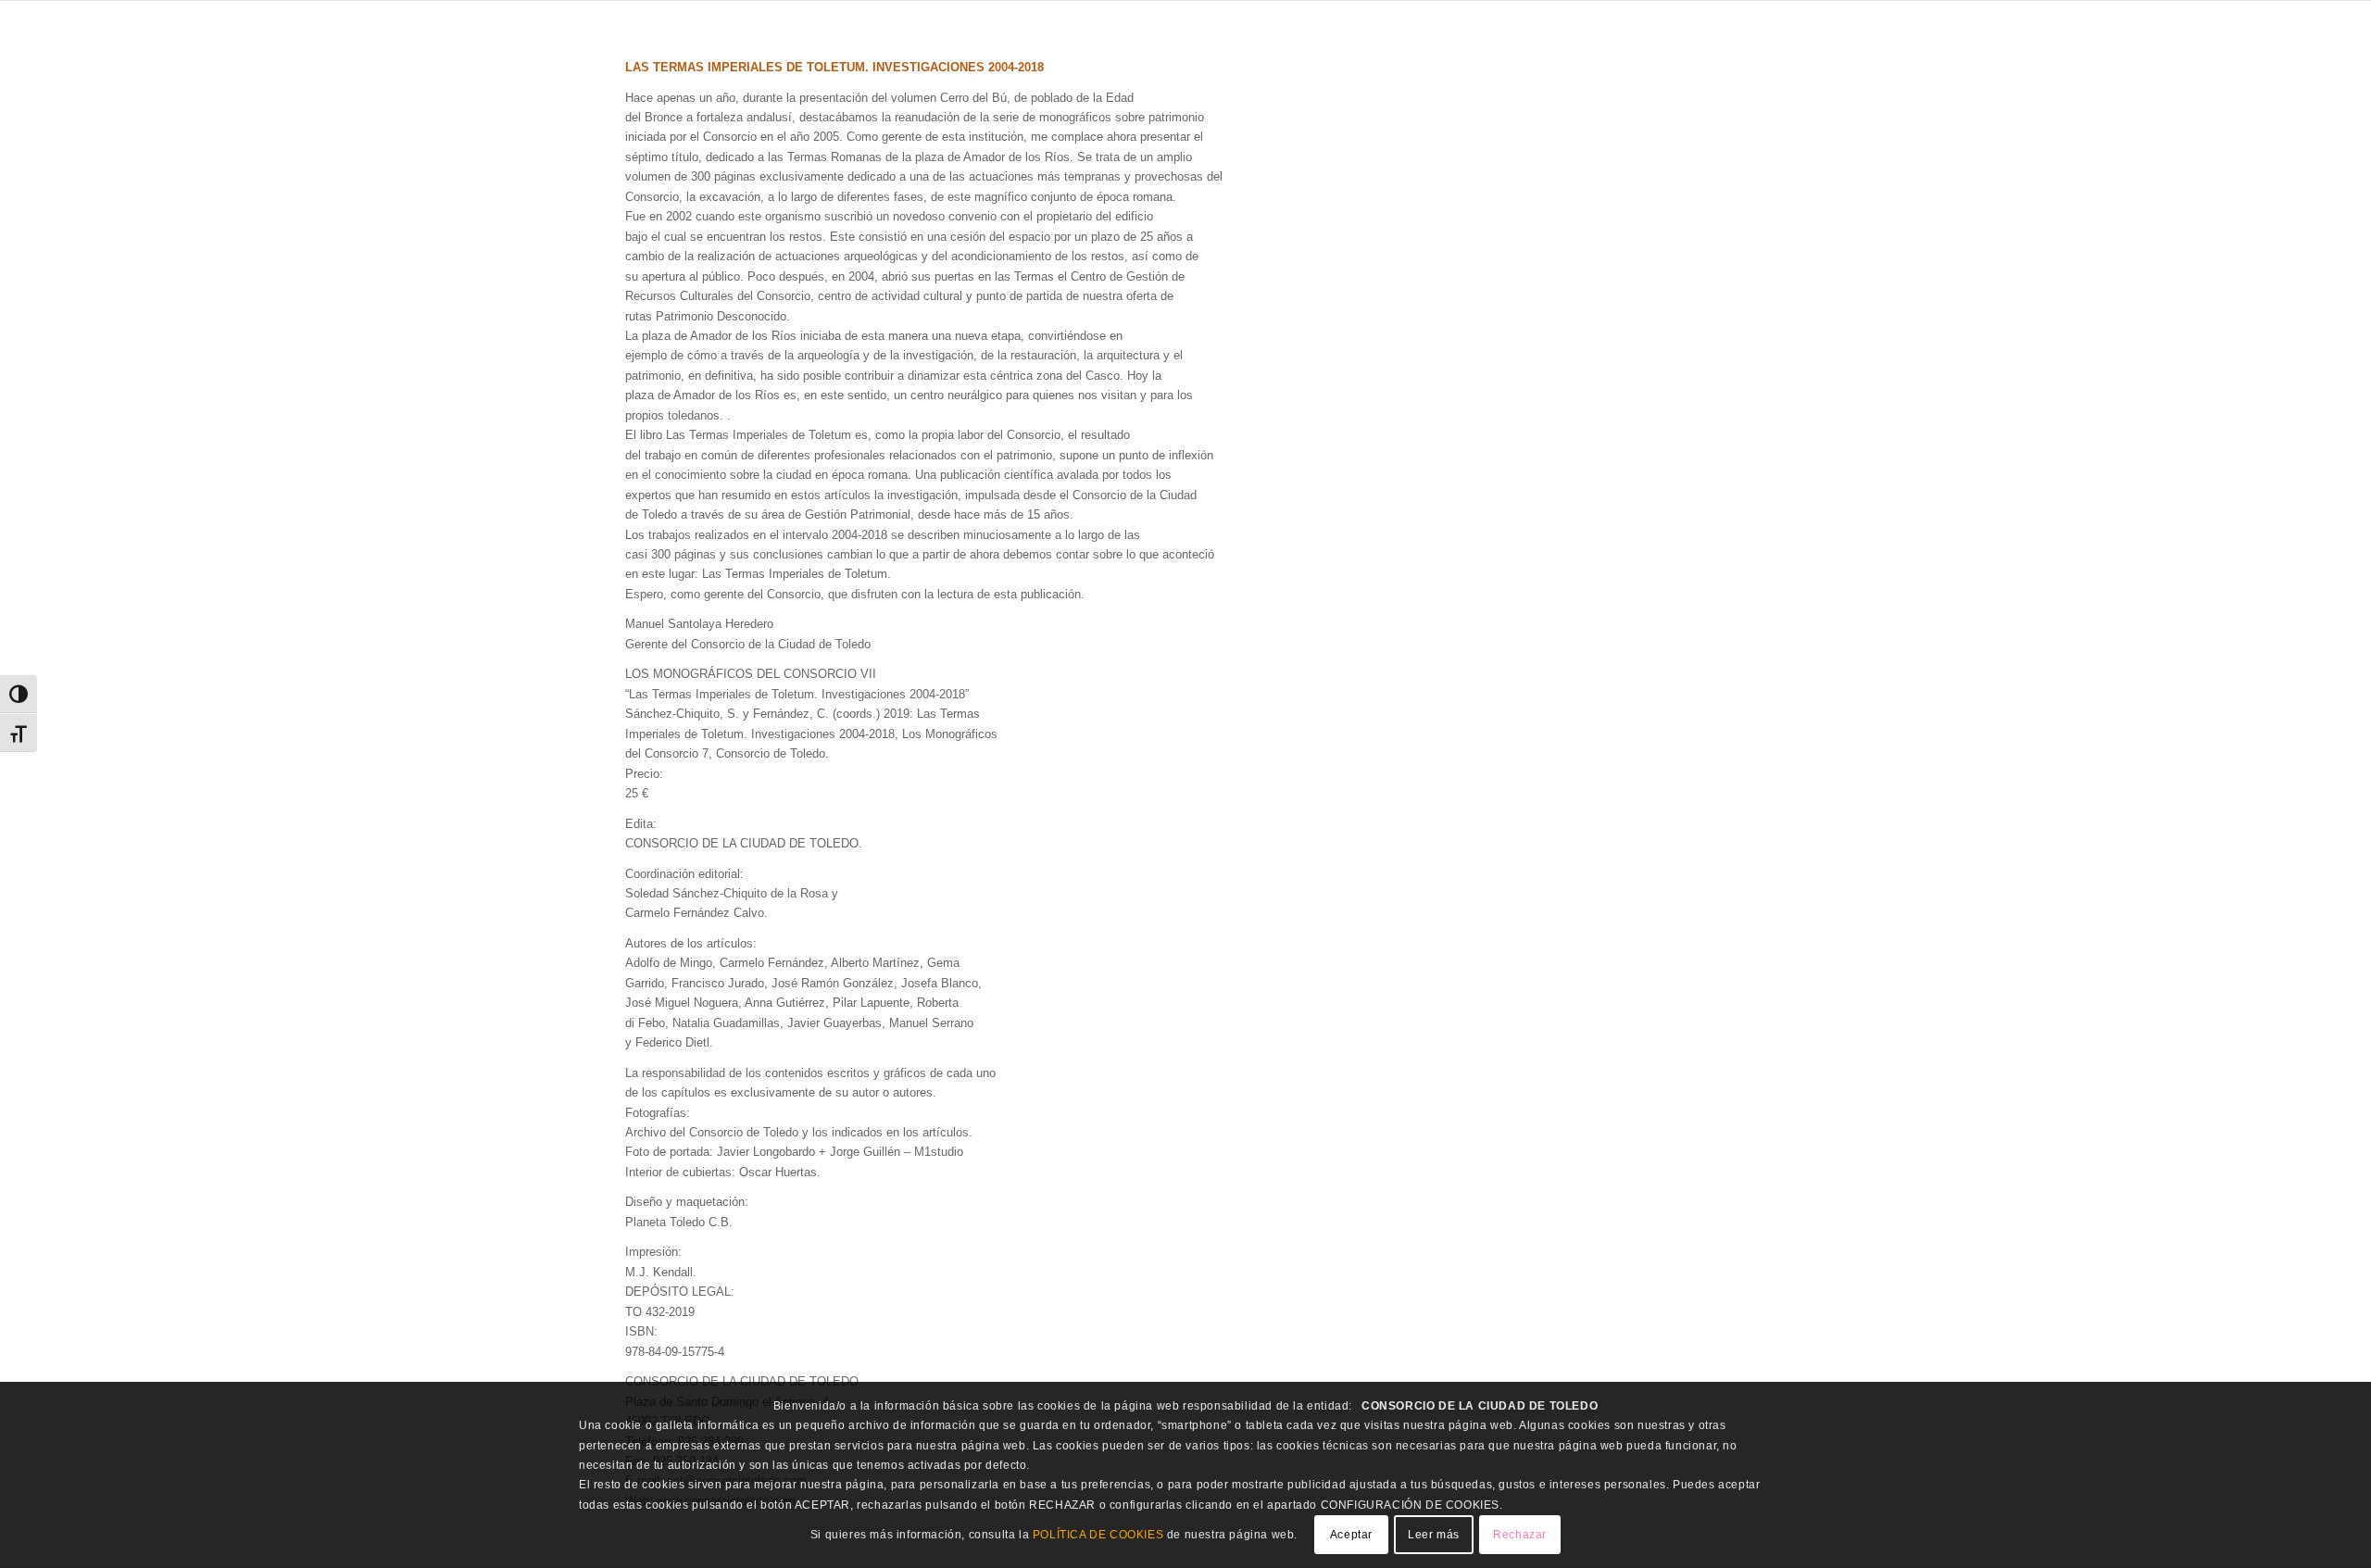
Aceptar (1351, 1536)
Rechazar (1520, 1536)
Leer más (1434, 1536)
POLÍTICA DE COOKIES (1098, 1535)
